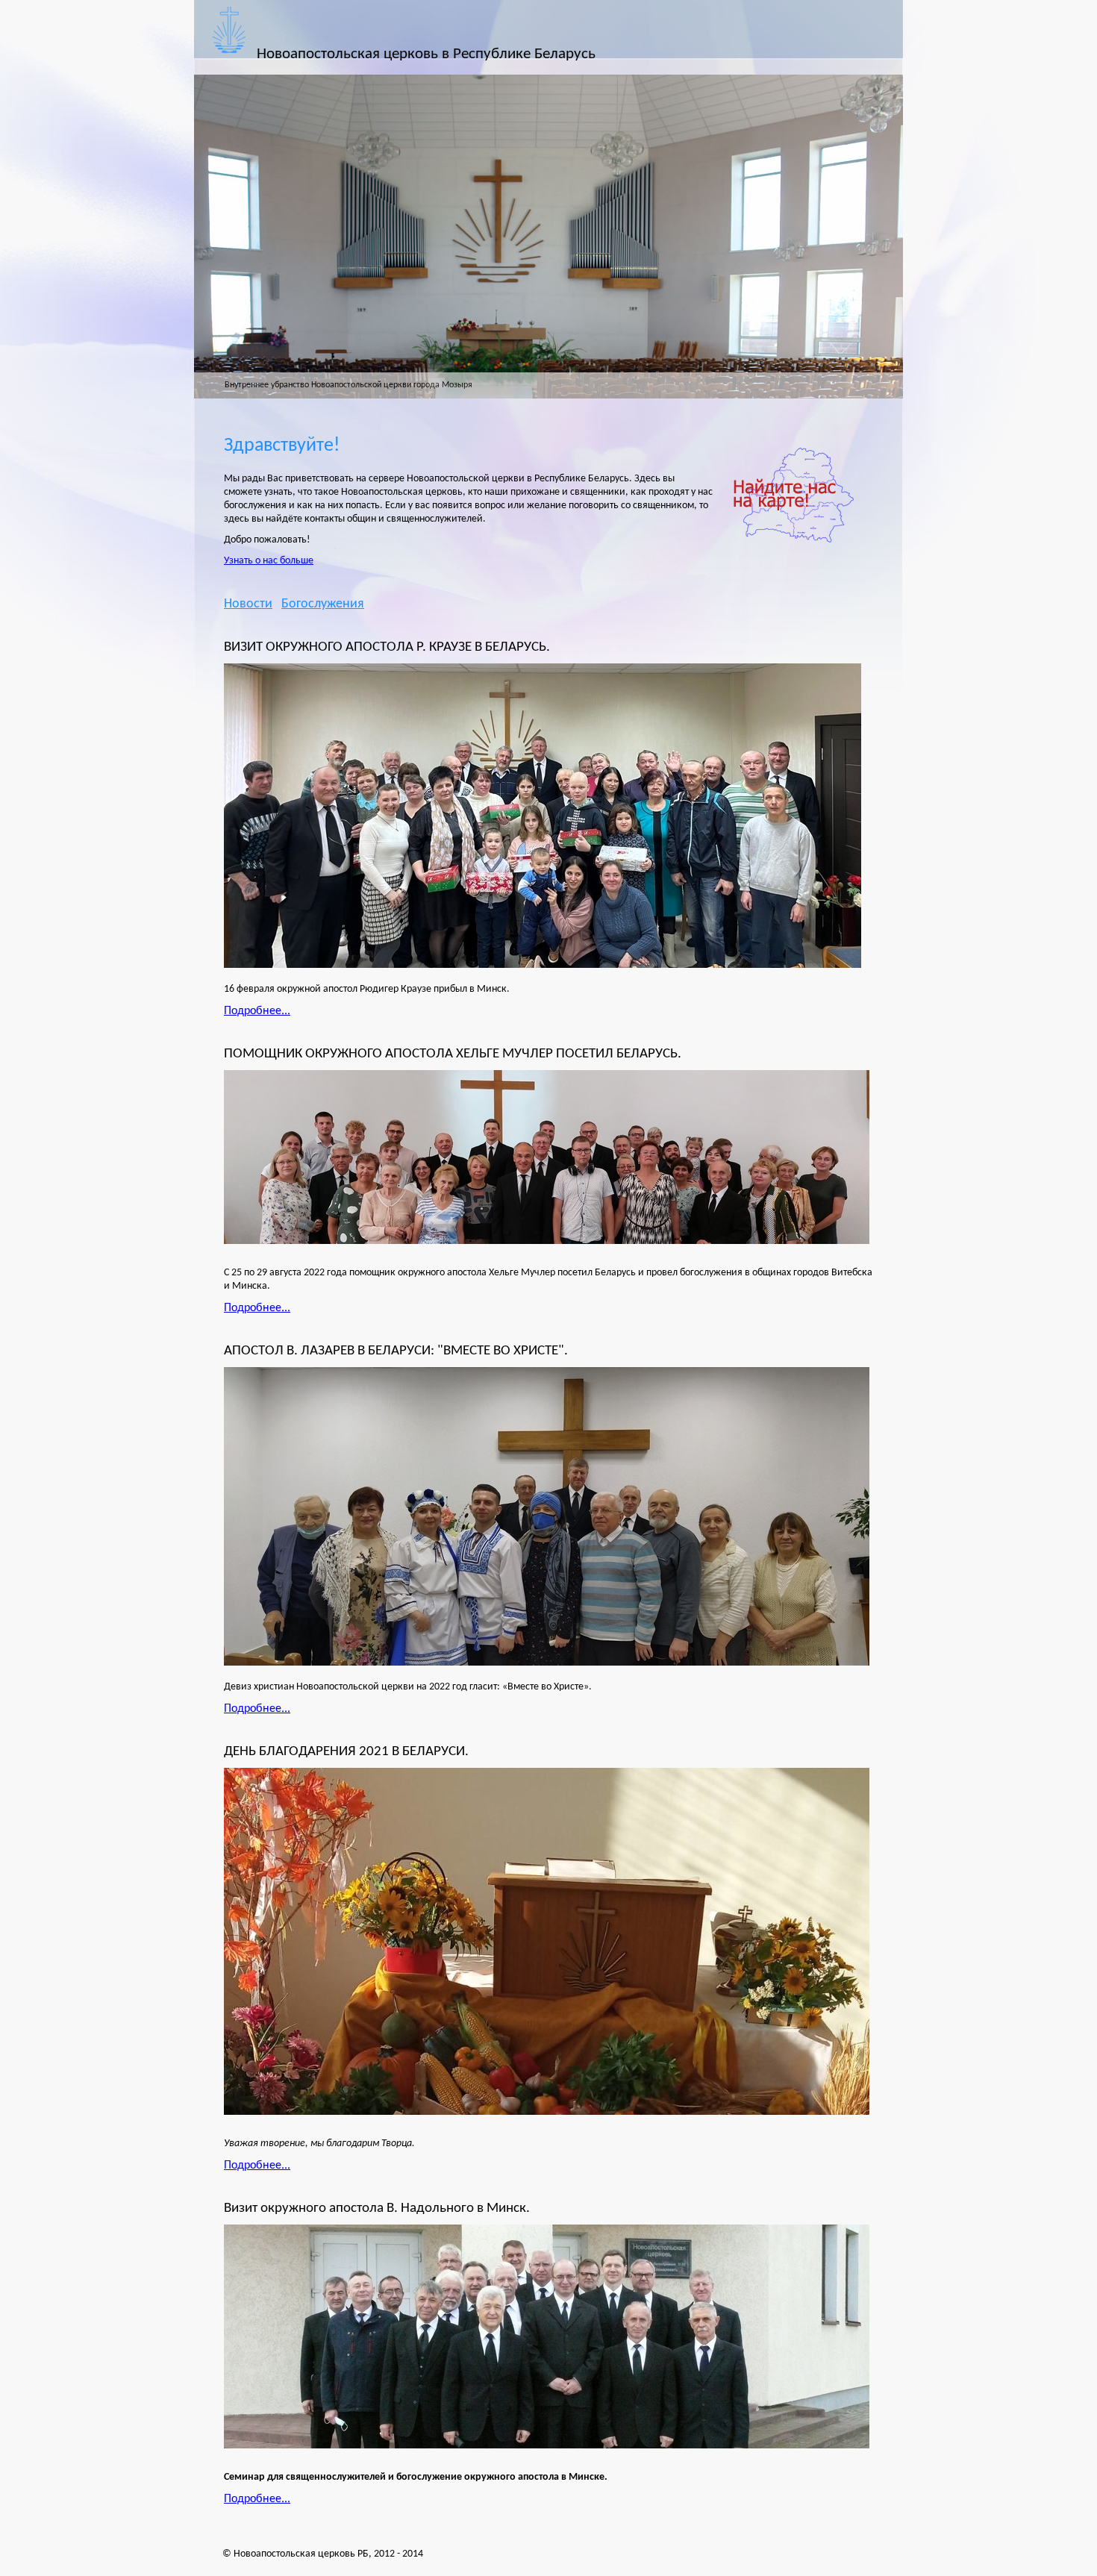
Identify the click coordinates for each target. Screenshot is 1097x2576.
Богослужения (323, 604)
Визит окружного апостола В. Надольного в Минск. (377, 2208)
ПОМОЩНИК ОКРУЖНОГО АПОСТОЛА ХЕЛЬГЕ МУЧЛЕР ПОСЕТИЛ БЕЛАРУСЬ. (453, 1054)
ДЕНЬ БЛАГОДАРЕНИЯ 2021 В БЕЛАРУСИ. (346, 1751)
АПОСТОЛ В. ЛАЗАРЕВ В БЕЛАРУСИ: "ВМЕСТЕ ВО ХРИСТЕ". (396, 1351)
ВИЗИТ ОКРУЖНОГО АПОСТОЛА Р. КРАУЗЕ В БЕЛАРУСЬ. (387, 647)
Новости (248, 604)
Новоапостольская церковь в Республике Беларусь (426, 54)
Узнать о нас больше (269, 561)
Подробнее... (257, 1011)
